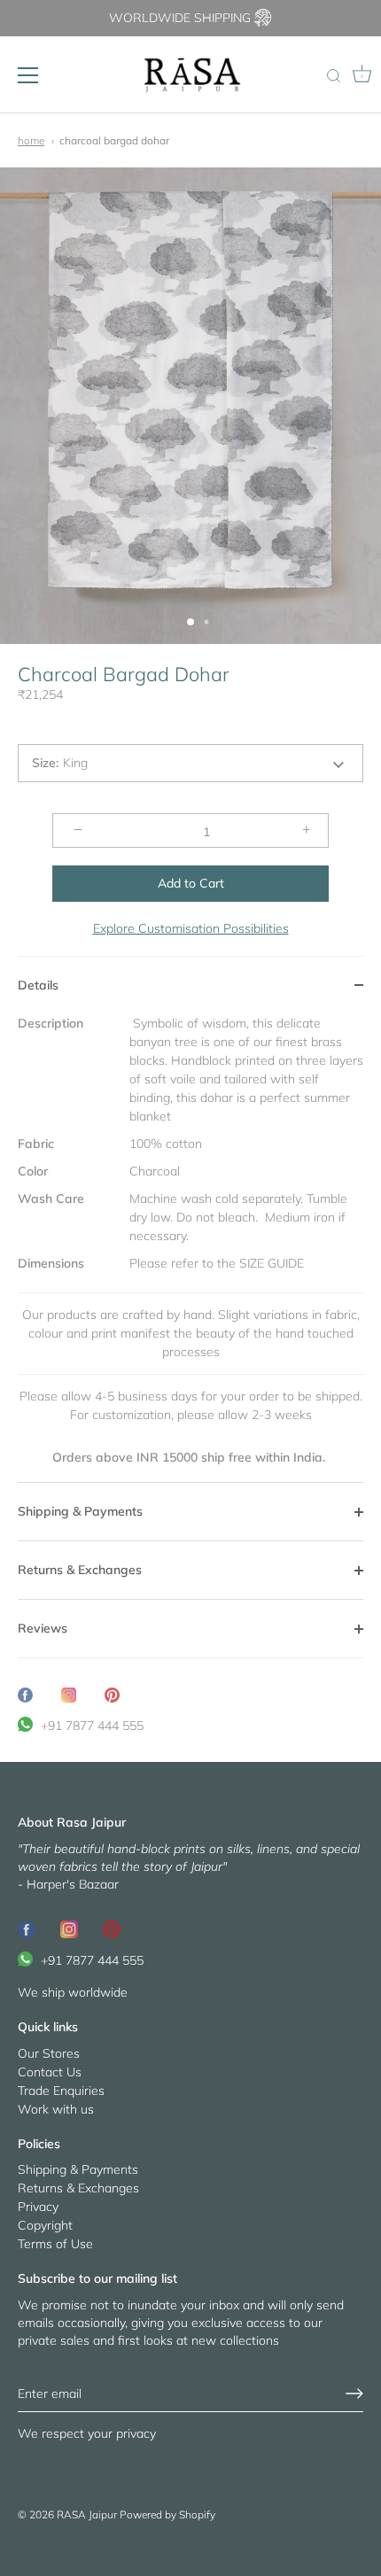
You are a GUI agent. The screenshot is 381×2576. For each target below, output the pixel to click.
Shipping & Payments (78, 2169)
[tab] (190, 1249)
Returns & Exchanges (78, 2188)
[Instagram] (69, 1928)
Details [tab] (38, 985)
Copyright (45, 2225)
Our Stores (49, 2053)
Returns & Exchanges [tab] (80, 1570)
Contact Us (50, 2072)
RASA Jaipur (87, 2514)
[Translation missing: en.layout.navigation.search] (333, 77)
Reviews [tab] (43, 1628)
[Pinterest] (112, 1928)
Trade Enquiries (61, 2091)
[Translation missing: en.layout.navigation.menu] (28, 75)
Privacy (38, 2207)
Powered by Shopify (167, 2514)
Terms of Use (55, 2244)
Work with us (56, 2109)
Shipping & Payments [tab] (80, 1511)
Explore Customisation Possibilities (191, 928)
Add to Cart (191, 883)
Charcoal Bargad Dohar (114, 140)
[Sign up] (354, 2394)
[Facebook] (27, 1928)
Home (31, 140)
